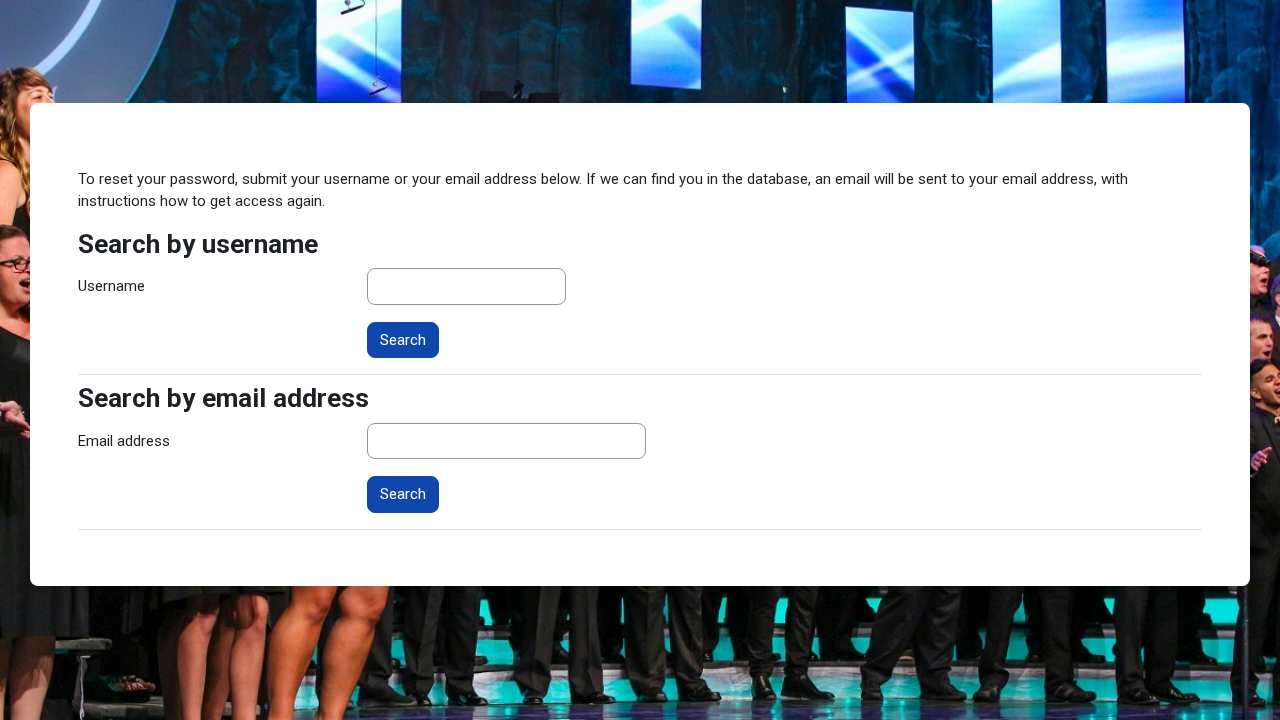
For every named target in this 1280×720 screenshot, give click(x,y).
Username (111, 286)
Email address (124, 441)
